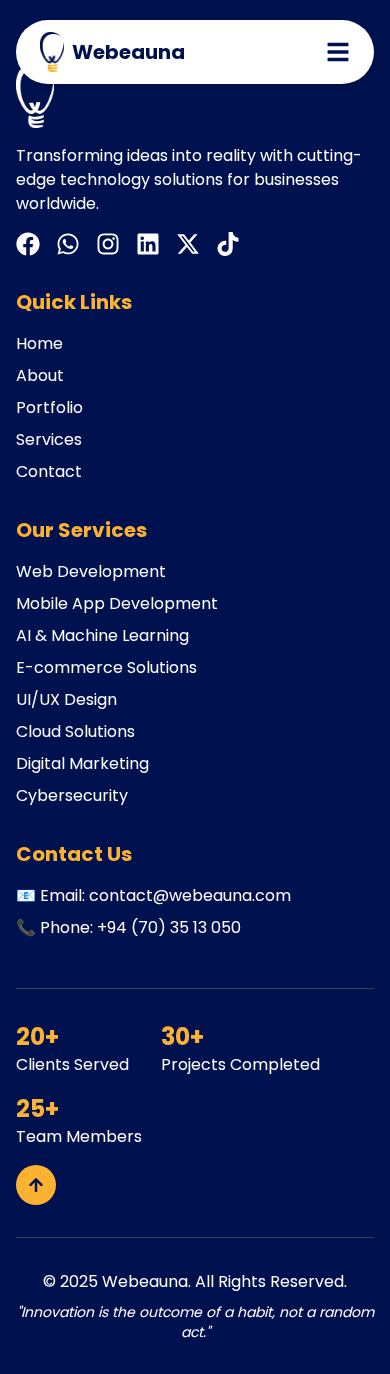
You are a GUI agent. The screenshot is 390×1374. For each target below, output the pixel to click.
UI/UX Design (66, 699)
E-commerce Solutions (106, 667)
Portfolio (49, 407)
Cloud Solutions (75, 731)
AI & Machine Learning (102, 635)
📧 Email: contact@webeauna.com (153, 895)
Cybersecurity (72, 795)
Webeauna (145, 1281)
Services (49, 439)
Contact (49, 471)
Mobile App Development (117, 603)
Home (39, 343)
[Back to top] (36, 1185)
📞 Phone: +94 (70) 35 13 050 (128, 927)
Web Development (91, 571)
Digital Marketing (82, 763)
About (40, 375)
